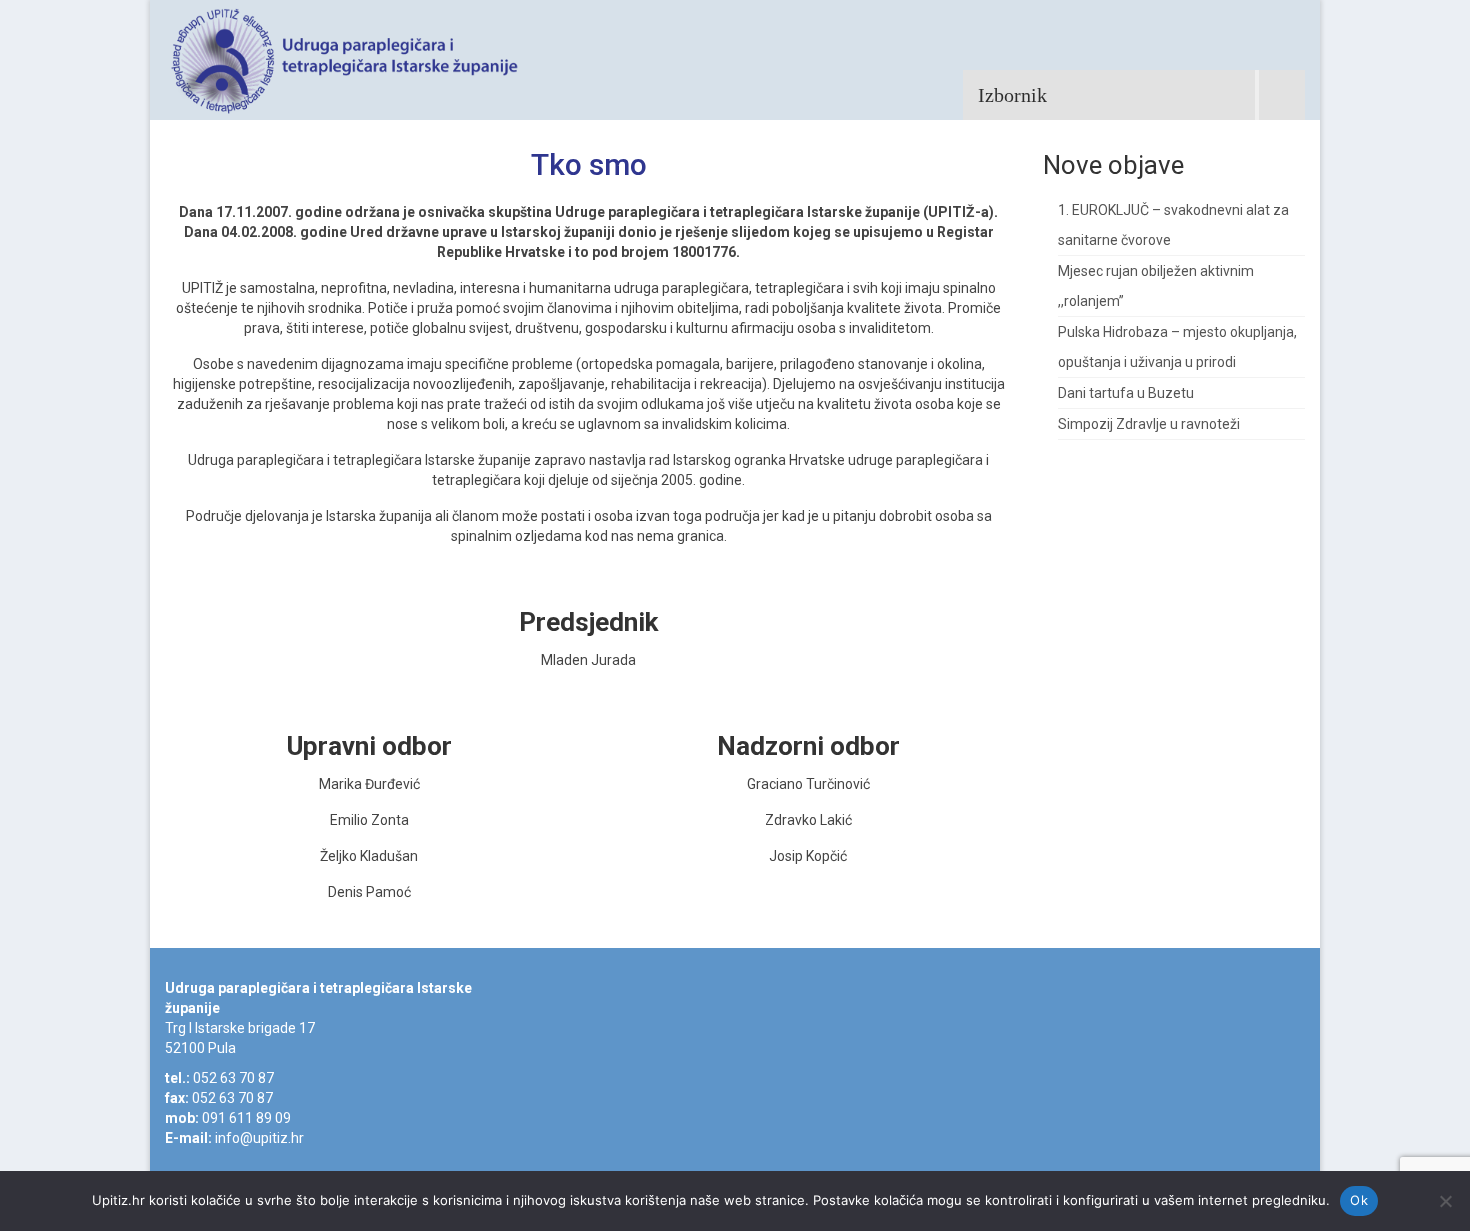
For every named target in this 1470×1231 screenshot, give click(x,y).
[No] (1445, 1201)
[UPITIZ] (345, 60)
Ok (1359, 1200)
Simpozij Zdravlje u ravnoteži (1149, 424)
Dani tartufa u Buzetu (1126, 393)
